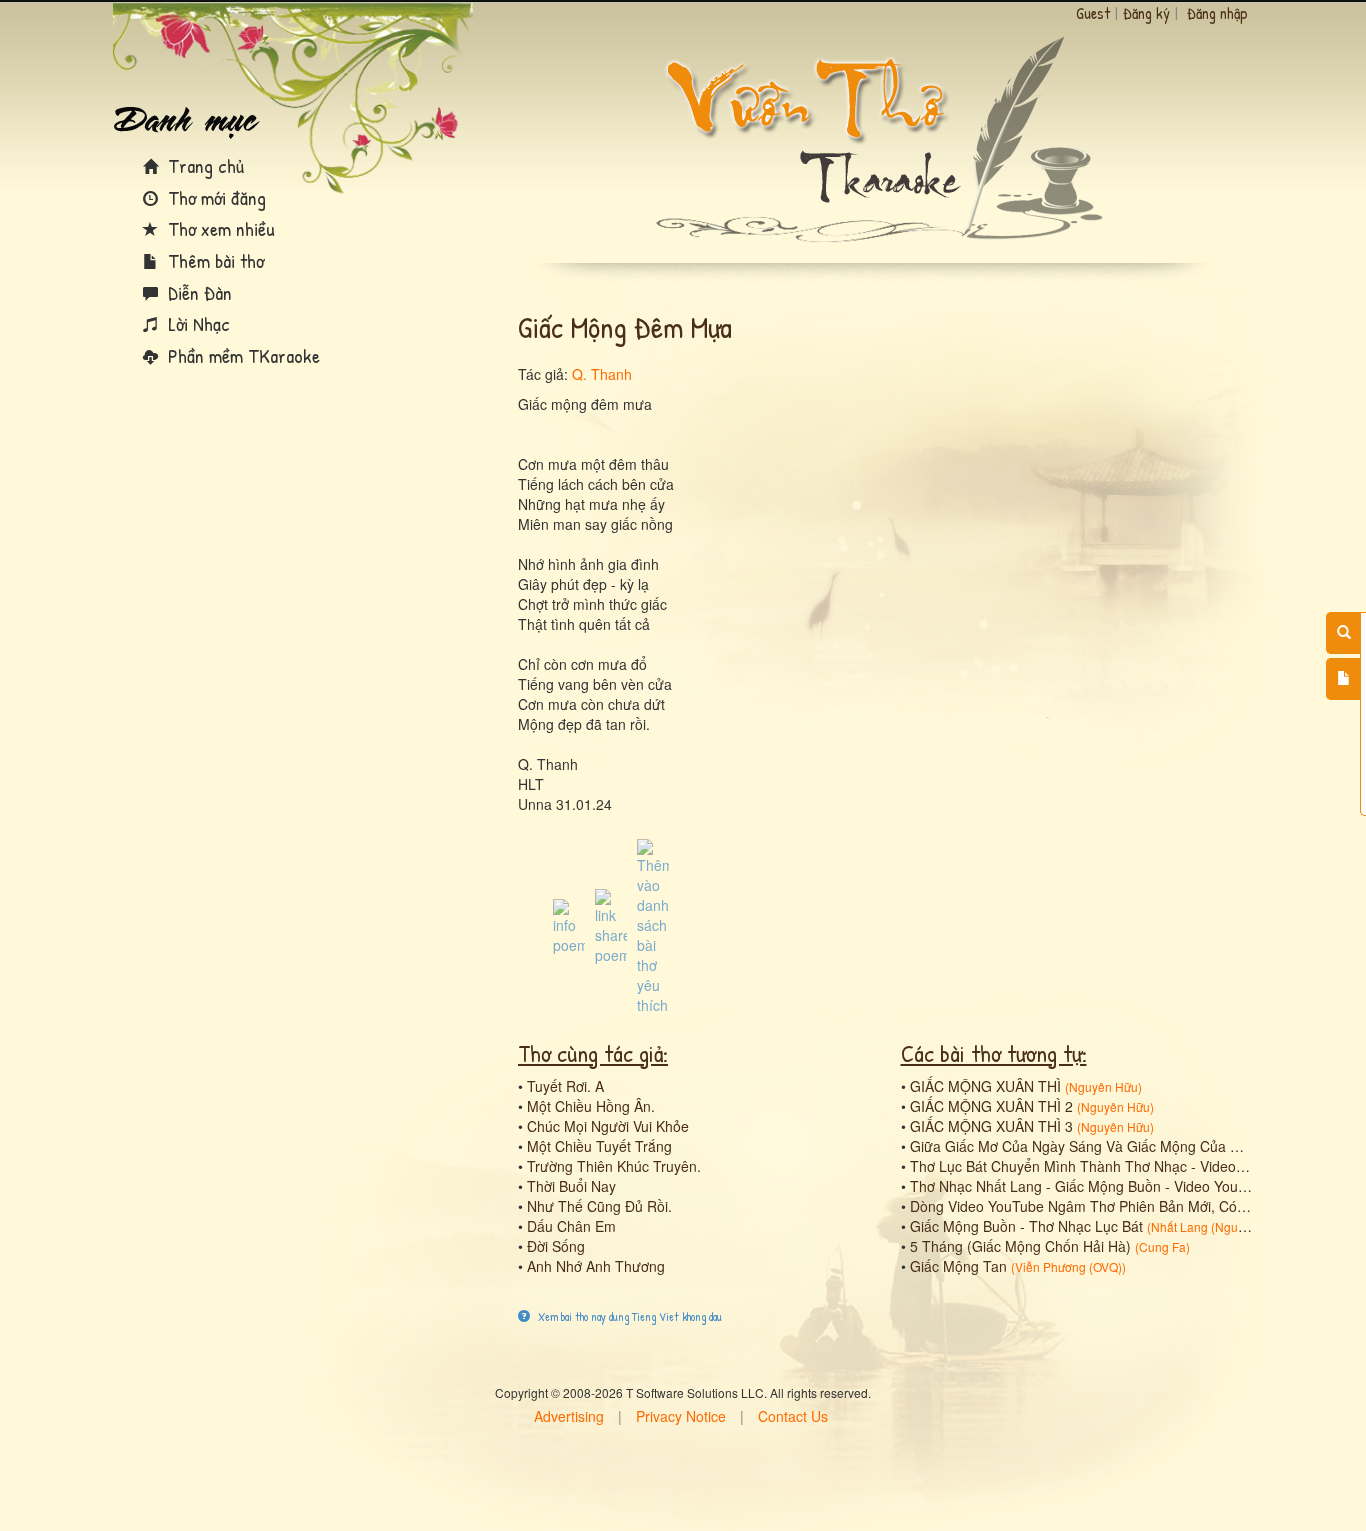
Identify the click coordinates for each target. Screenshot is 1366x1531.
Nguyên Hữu (1103, 1086)
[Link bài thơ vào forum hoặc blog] (611, 925)
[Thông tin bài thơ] (569, 925)
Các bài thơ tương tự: (994, 1053)
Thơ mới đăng (214, 197)
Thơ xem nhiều (219, 228)
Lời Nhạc (196, 323)
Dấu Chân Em (571, 1226)
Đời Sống (556, 1246)
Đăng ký (1146, 13)
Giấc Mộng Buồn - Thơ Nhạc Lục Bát (1026, 1226)
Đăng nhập (1217, 13)
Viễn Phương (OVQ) (1068, 1266)
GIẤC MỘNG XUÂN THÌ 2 (991, 1106)
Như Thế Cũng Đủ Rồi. (599, 1206)
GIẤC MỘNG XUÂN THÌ (985, 1086)
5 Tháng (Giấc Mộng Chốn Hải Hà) (1020, 1246)
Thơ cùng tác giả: (593, 1053)
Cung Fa (1162, 1246)
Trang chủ (203, 165)
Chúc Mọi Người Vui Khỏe (608, 1126)
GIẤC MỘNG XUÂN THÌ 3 (991, 1126)
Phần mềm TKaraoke (241, 355)
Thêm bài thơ (213, 260)
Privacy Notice (681, 1416)
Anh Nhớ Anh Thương (596, 1266)
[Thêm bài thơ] (1343, 679)
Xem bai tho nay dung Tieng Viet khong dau (628, 1316)
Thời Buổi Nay (571, 1186)
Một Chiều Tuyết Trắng (599, 1146)
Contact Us (793, 1416)
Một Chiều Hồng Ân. (591, 1106)
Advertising (569, 1416)
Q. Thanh (602, 374)
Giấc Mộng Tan (958, 1266)
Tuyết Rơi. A (565, 1086)
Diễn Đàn (197, 292)
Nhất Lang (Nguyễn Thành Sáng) (1241, 1226)
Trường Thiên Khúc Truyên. (614, 1166)
